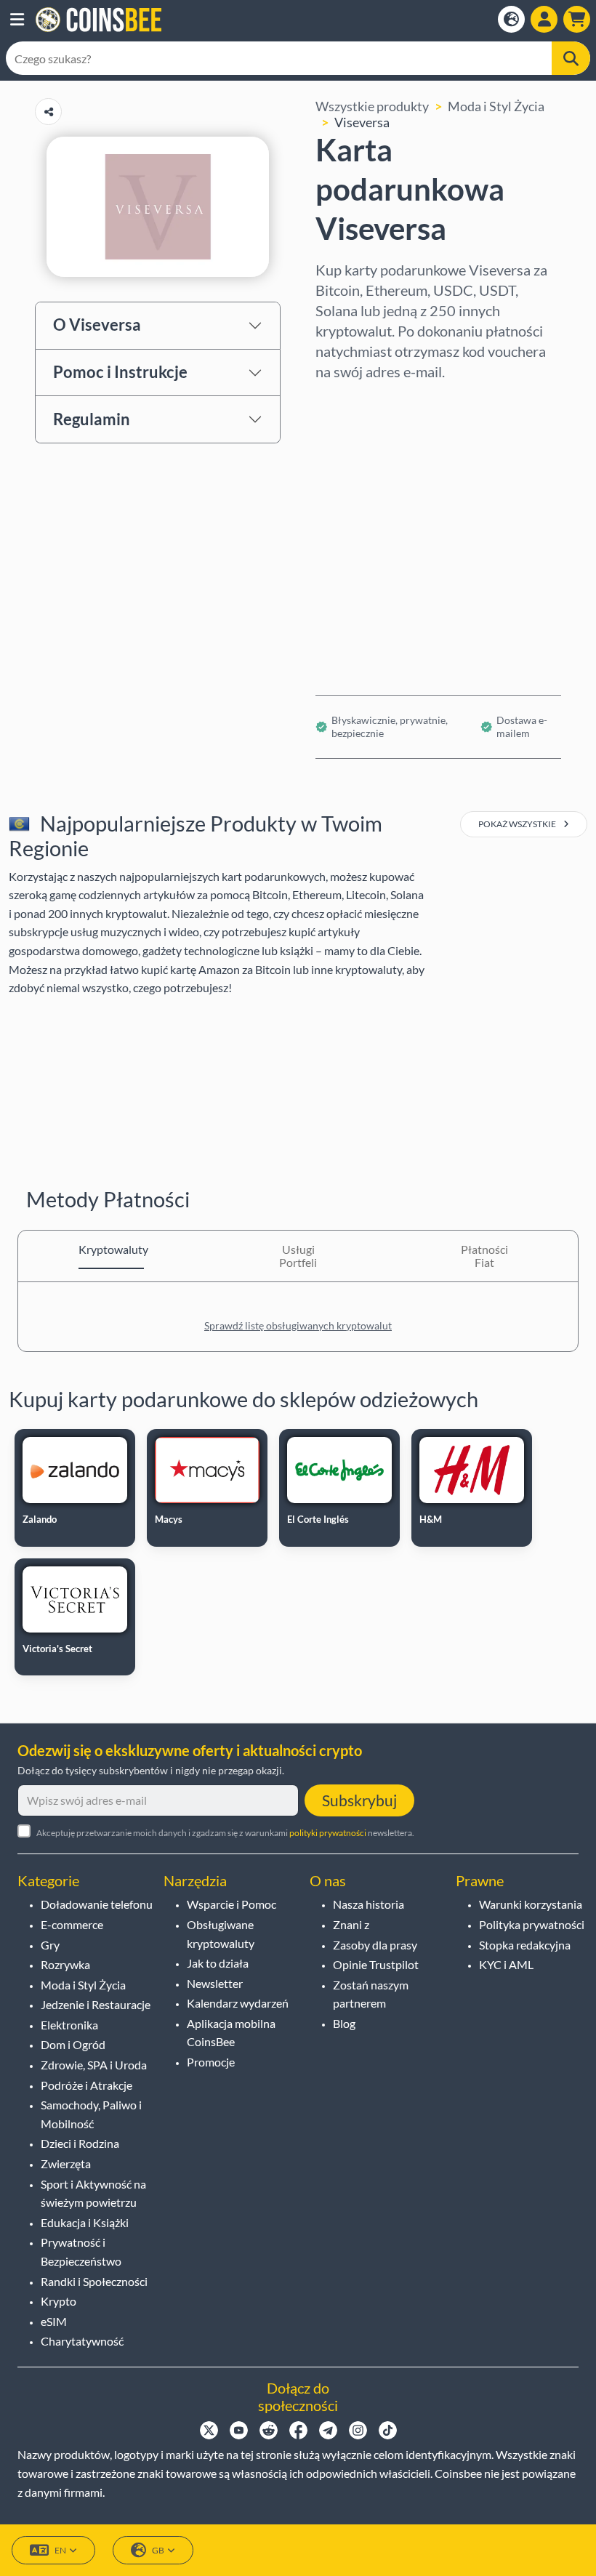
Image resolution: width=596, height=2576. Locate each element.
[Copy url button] (48, 112)
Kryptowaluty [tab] (111, 1249)
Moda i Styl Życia (496, 106)
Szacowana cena (362, 526)
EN (60, 2550)
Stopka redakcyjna (525, 1945)
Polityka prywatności (532, 1924)
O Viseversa (97, 325)
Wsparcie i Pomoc (231, 1904)
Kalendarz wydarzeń (238, 2003)
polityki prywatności (328, 1833)
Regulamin (92, 419)
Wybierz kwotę (360, 464)
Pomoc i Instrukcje (120, 372)
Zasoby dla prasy (375, 1945)
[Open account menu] (544, 19)
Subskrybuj (359, 1800)
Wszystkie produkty (372, 106)
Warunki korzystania (531, 1904)
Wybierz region (360, 401)
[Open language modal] (511, 19)
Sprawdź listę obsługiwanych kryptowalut (298, 1325)
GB (158, 2550)
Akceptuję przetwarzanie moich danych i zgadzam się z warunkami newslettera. (225, 1833)
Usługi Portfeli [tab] (298, 1256)
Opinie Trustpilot (376, 1964)
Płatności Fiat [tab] (484, 1256)
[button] (17, 20)
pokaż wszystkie (518, 824)
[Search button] (571, 58)
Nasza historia (369, 1904)
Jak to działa (218, 1963)
